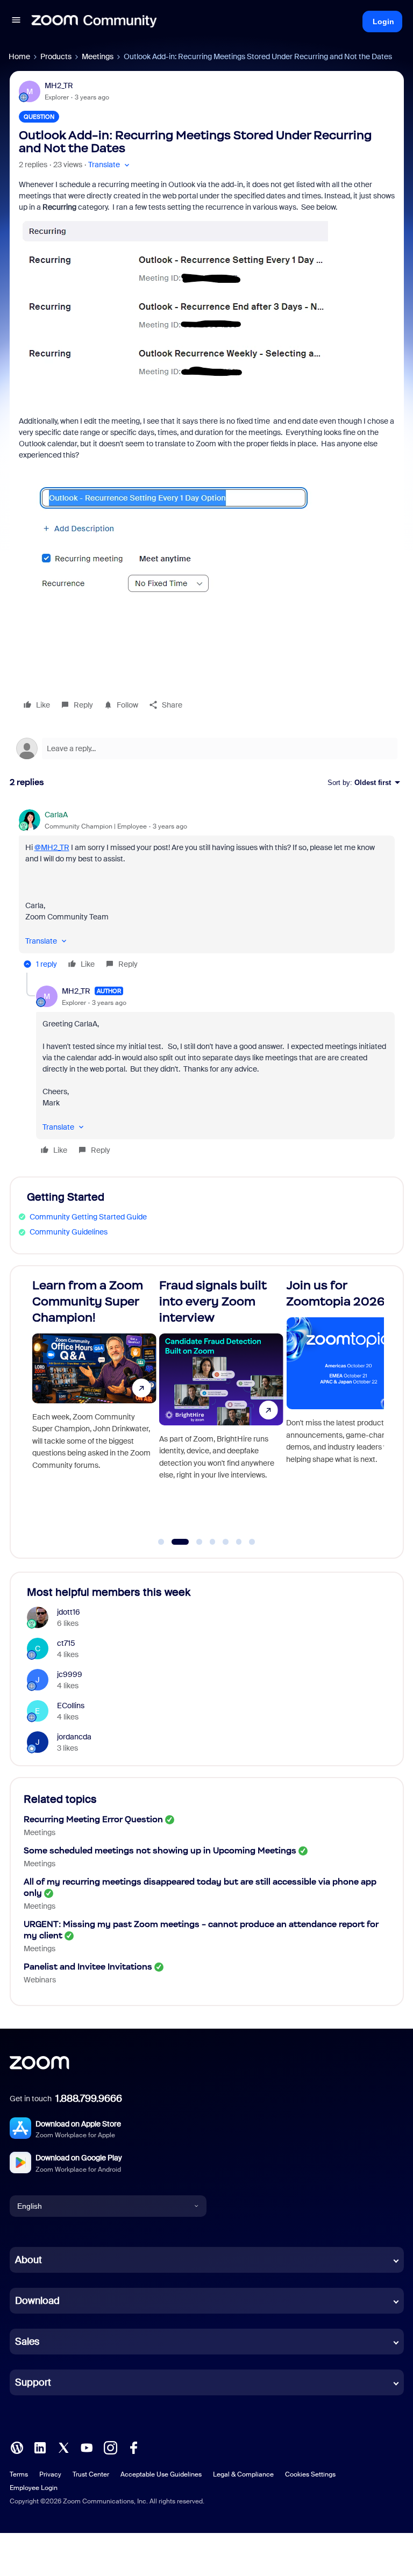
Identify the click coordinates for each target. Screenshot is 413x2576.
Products (56, 56)
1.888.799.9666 (89, 2099)
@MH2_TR (52, 847)
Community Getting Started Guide (88, 1217)
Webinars (40, 1980)
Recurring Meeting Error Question (93, 1819)
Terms (19, 2474)
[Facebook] (133, 2447)
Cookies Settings (310, 2474)
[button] (16, 22)
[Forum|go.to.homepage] (94, 22)
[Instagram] (110, 2447)
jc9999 (70, 1674)
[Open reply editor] (207, 748)
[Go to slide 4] (212, 1542)
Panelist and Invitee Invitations (88, 1967)
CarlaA (56, 815)
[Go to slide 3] (193, 1542)
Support (33, 2382)
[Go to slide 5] (226, 1542)
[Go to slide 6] (239, 1542)
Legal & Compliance (243, 2474)
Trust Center (91, 2474)
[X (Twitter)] (63, 2447)
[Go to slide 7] (252, 1542)
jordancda (74, 1737)
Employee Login (34, 2488)
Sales (27, 2342)
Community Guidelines (69, 1232)
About (29, 2260)
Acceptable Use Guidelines (161, 2474)
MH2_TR (59, 85)
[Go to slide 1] (161, 1542)
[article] (207, 891)
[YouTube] (87, 2447)
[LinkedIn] (40, 2447)
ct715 (66, 1643)
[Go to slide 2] (174, 1542)
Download (37, 2301)
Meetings (98, 56)
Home (19, 56)
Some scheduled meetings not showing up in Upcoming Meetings (160, 1850)
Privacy (50, 2474)
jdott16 (69, 1612)
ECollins (71, 1706)
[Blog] (17, 2447)
